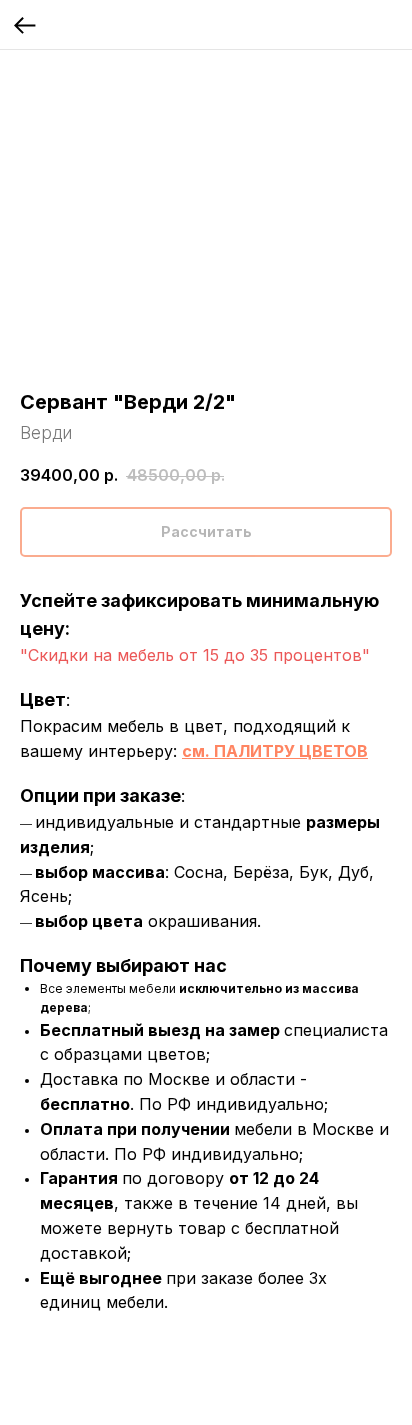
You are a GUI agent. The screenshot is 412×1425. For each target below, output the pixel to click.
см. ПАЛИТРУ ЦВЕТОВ (275, 751)
